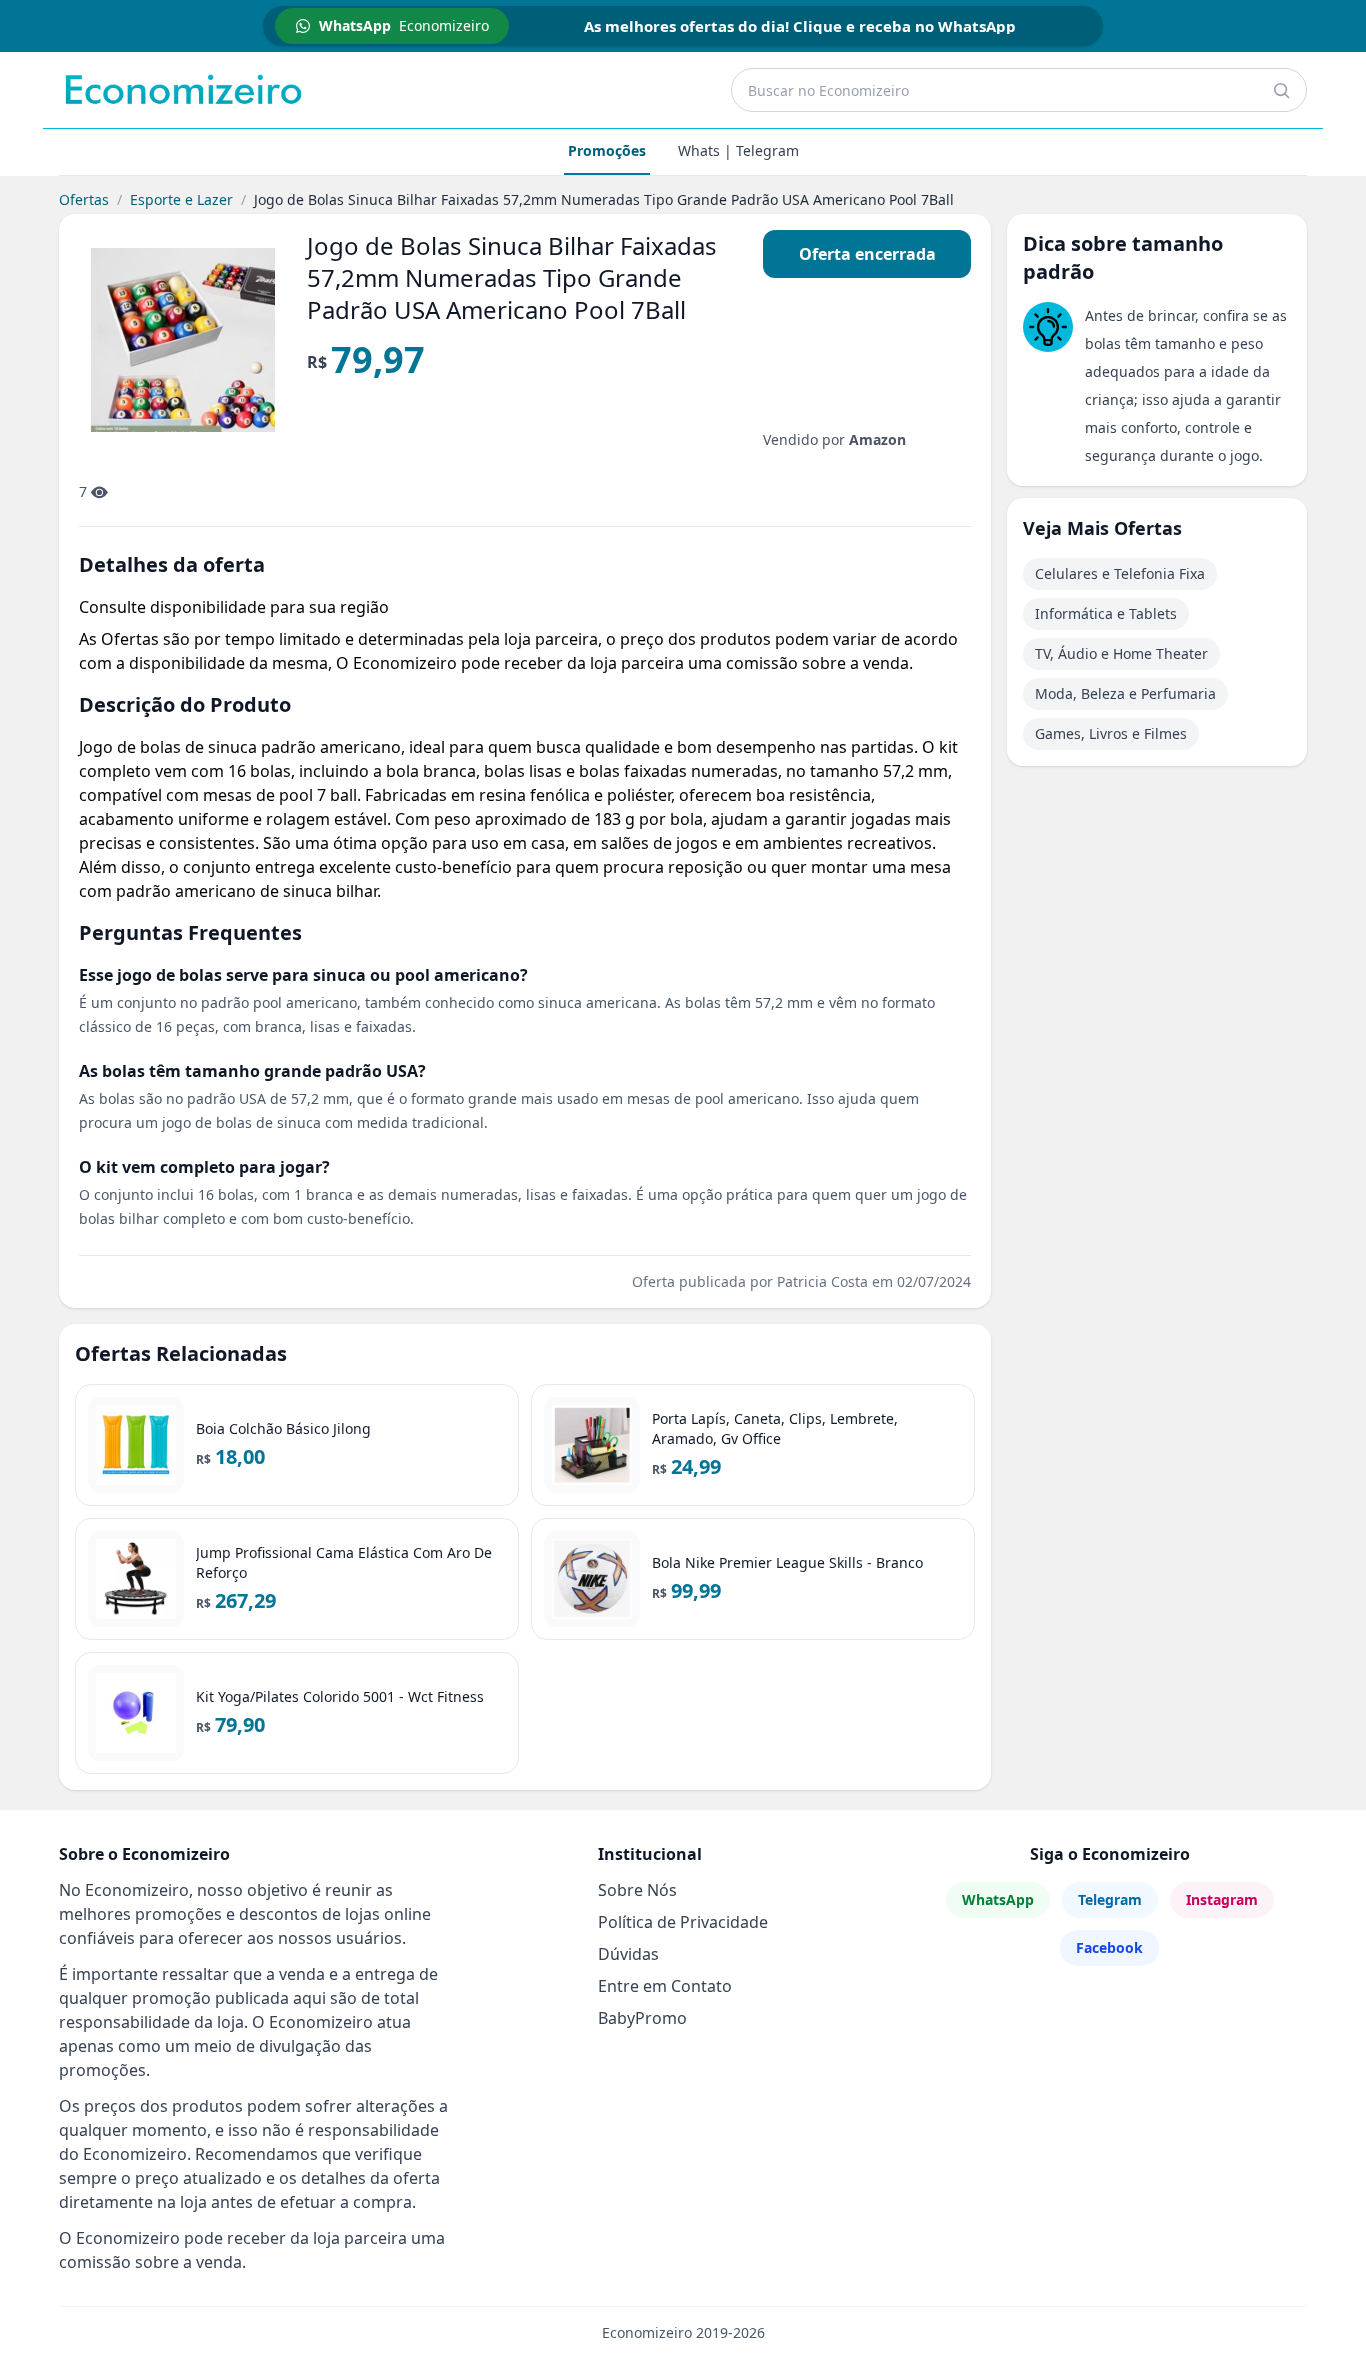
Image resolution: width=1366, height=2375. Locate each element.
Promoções (607, 150)
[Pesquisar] (1281, 90)
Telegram (1110, 1899)
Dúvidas (628, 1954)
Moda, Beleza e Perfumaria (1125, 693)
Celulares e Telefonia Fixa (1120, 573)
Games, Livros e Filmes (1111, 733)
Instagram (1222, 1899)
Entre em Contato (665, 1986)
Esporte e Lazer (181, 199)
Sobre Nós (637, 1890)
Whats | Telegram (738, 150)
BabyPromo (642, 2018)
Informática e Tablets (1106, 613)
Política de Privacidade (683, 1922)
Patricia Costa (822, 1281)
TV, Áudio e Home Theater (1121, 653)
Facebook (1109, 1947)
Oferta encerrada (867, 254)
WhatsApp (998, 1899)
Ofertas (84, 199)
